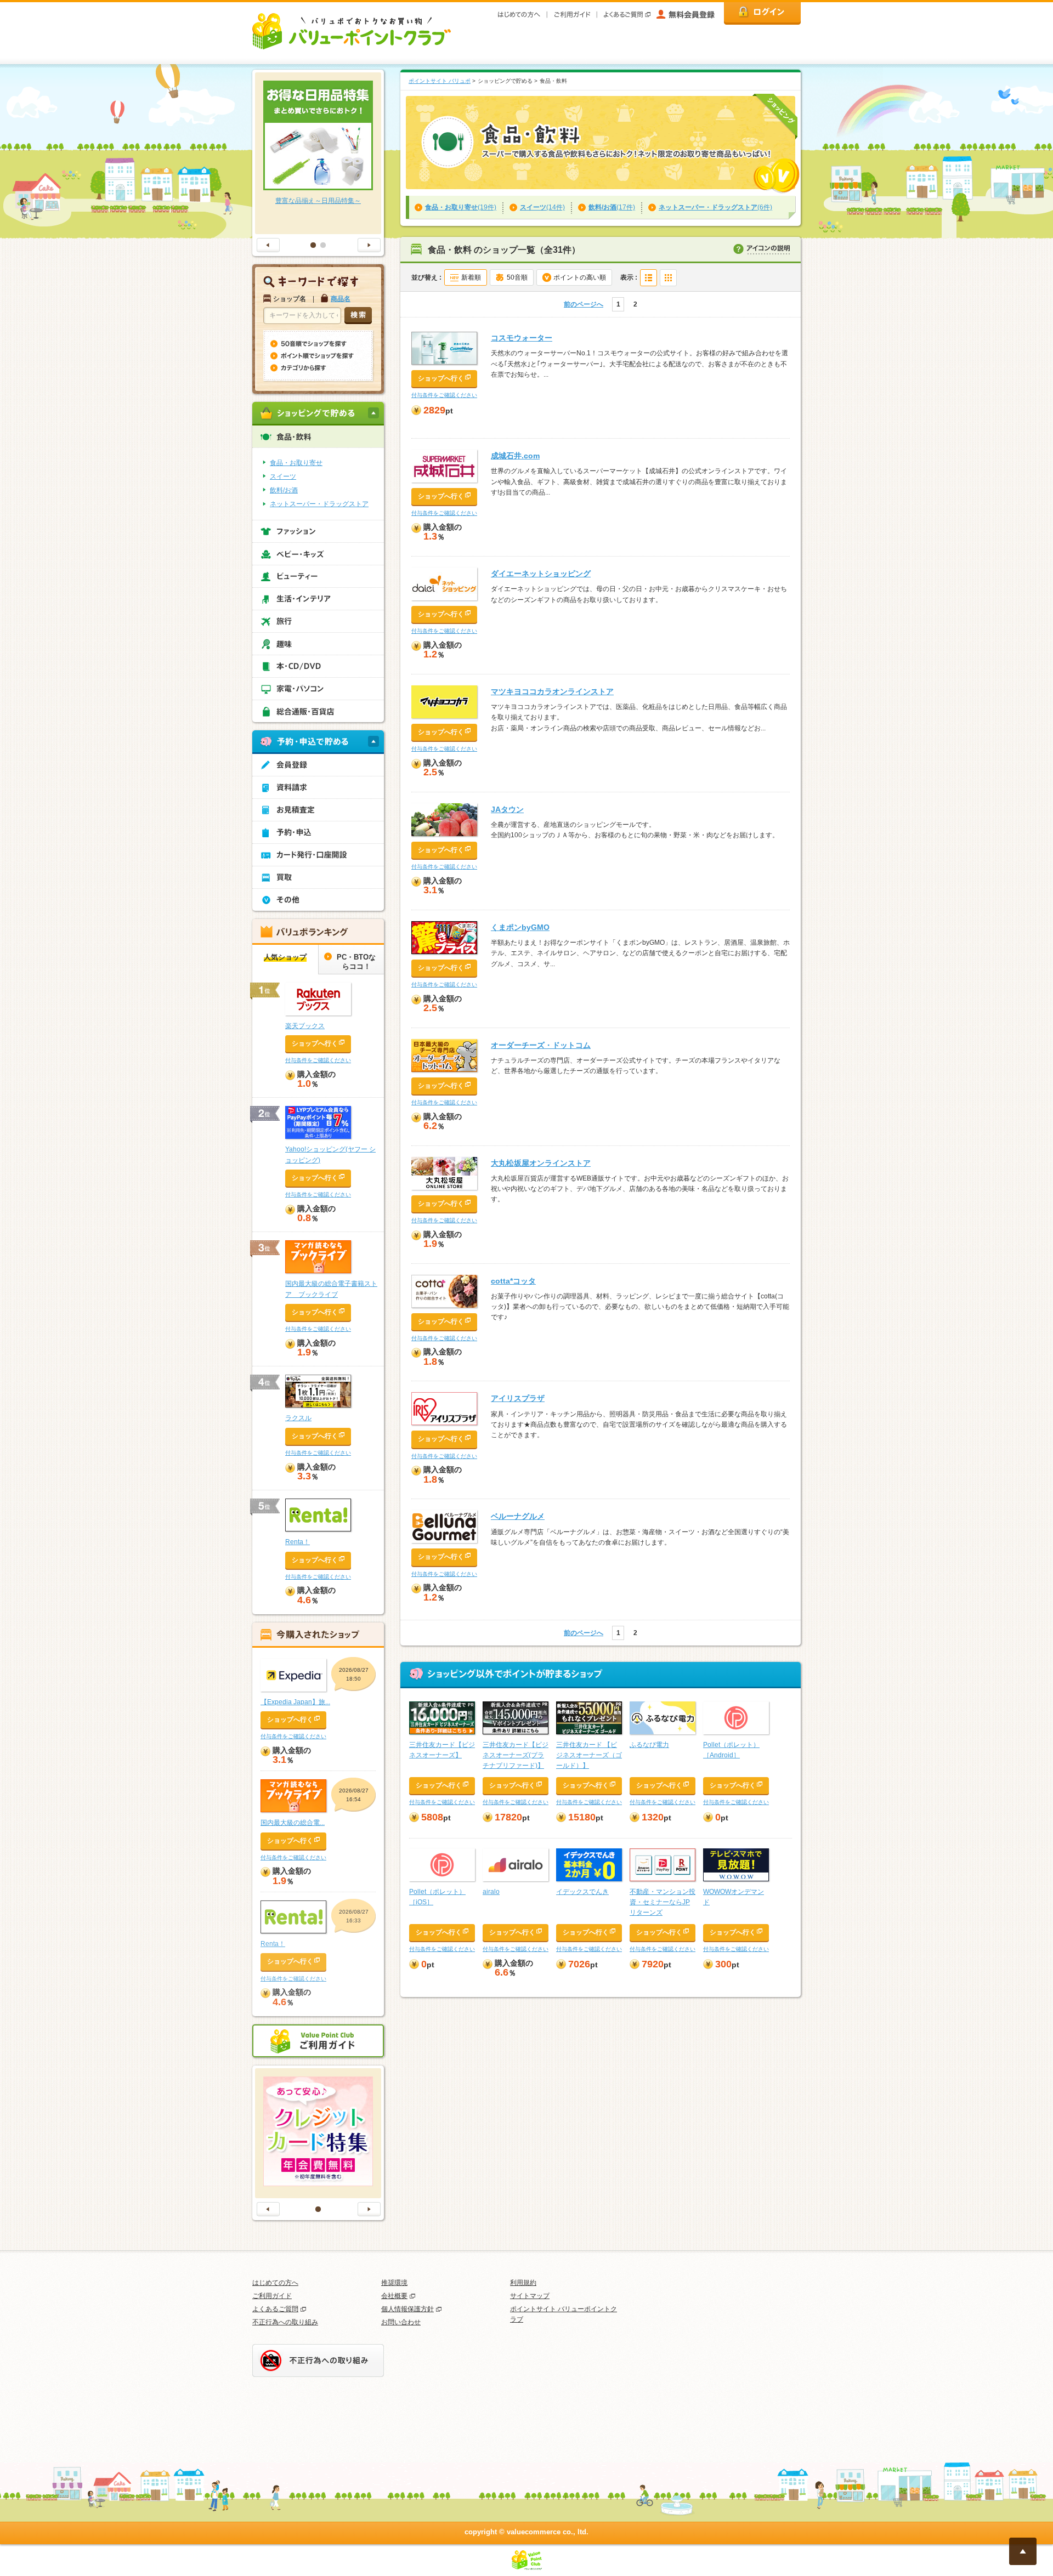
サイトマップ (530, 2296)
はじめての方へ (275, 2283)
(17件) (612, 207)
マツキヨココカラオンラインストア (552, 691)
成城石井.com (515, 456)
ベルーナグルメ (518, 1516)
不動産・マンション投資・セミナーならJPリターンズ (663, 1902)
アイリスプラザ (518, 1398)
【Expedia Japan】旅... (295, 1702)
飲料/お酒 (284, 490)
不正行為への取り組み (285, 2322)
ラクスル (298, 1418)
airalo (491, 1892)
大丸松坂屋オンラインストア (541, 1163)
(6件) (715, 207)
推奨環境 (394, 2283)
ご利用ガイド (272, 2296)
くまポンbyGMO (520, 927)
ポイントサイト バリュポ (440, 81)
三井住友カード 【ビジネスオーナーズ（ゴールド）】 (589, 1755)
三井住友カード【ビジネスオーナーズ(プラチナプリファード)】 (516, 1755)
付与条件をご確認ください (444, 395)
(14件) (542, 207)
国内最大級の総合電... (293, 1823)
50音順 (517, 277)
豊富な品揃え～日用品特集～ (318, 201)
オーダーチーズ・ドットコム (541, 1045)
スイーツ (283, 476)
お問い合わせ (401, 2322)
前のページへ (584, 304)
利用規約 (523, 2283)
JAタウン (507, 809)
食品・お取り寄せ (296, 463)
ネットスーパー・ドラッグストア (319, 504)
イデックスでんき (582, 1892)
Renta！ (298, 1542)
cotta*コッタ (513, 1281)
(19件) (461, 207)
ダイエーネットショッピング (541, 574)
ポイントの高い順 (580, 277)
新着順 (471, 277)
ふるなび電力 (649, 1745)
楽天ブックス (305, 1026)
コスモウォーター (522, 338)
